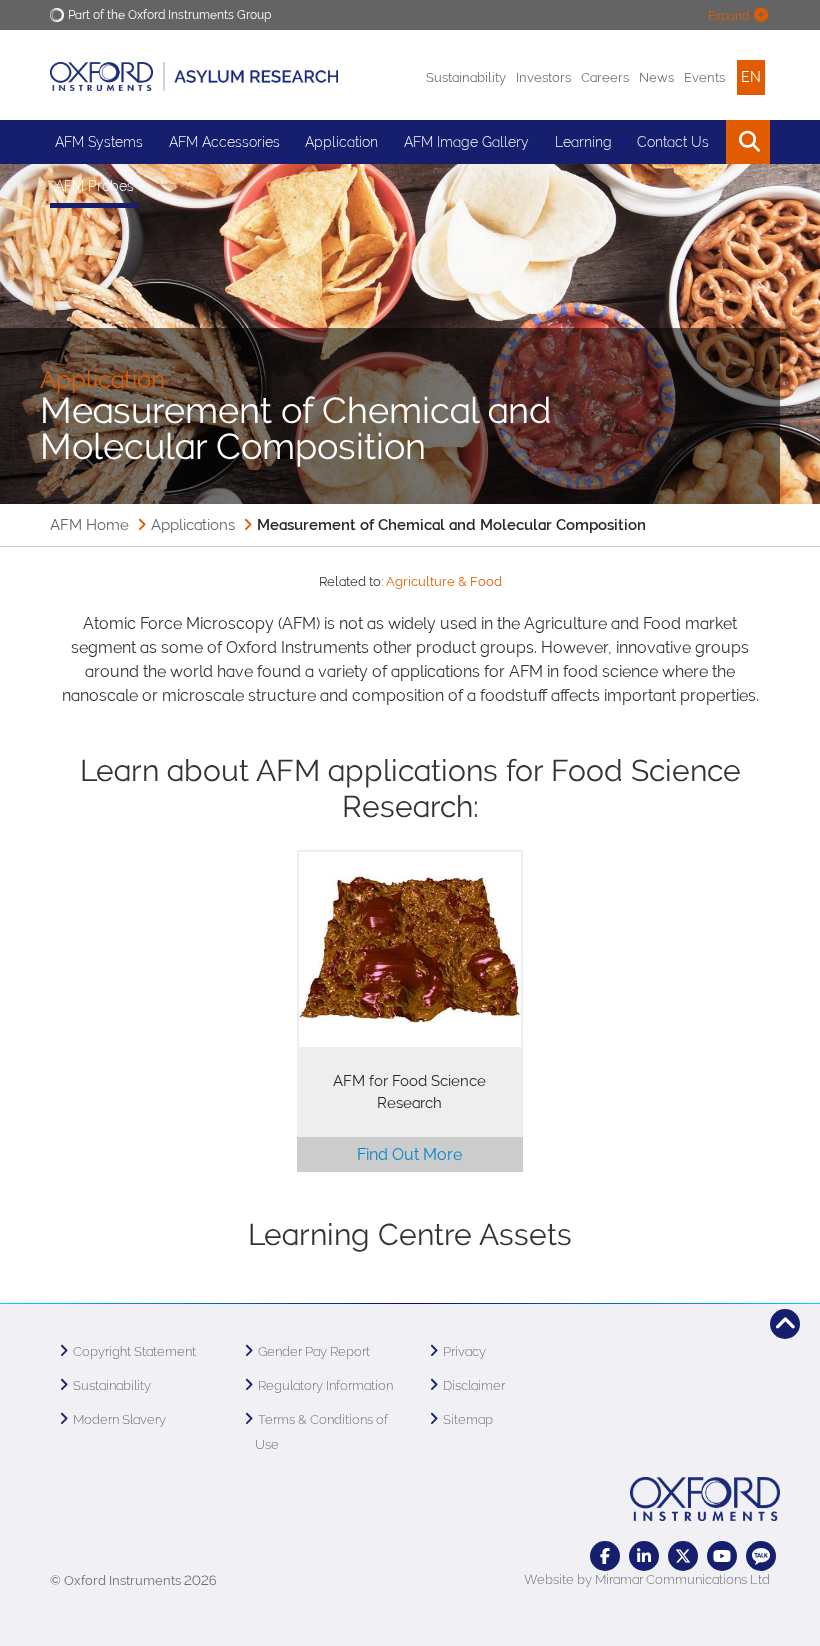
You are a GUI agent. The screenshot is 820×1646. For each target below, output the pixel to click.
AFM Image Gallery (466, 142)
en (751, 77)
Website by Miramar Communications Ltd (647, 1579)
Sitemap (468, 1419)
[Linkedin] (644, 1556)
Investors (543, 77)
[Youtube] (722, 1556)
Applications (193, 525)
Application (341, 142)
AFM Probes (94, 186)
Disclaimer (474, 1385)
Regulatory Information (325, 1385)
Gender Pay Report (314, 1351)
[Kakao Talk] (761, 1556)
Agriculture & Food (444, 581)
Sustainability (466, 77)
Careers (605, 77)
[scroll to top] (785, 1324)
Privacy (464, 1351)
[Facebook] (605, 1556)
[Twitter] (683, 1556)
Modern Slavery (119, 1419)
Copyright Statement (134, 1351)
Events (704, 77)
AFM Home (89, 525)
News (656, 77)
